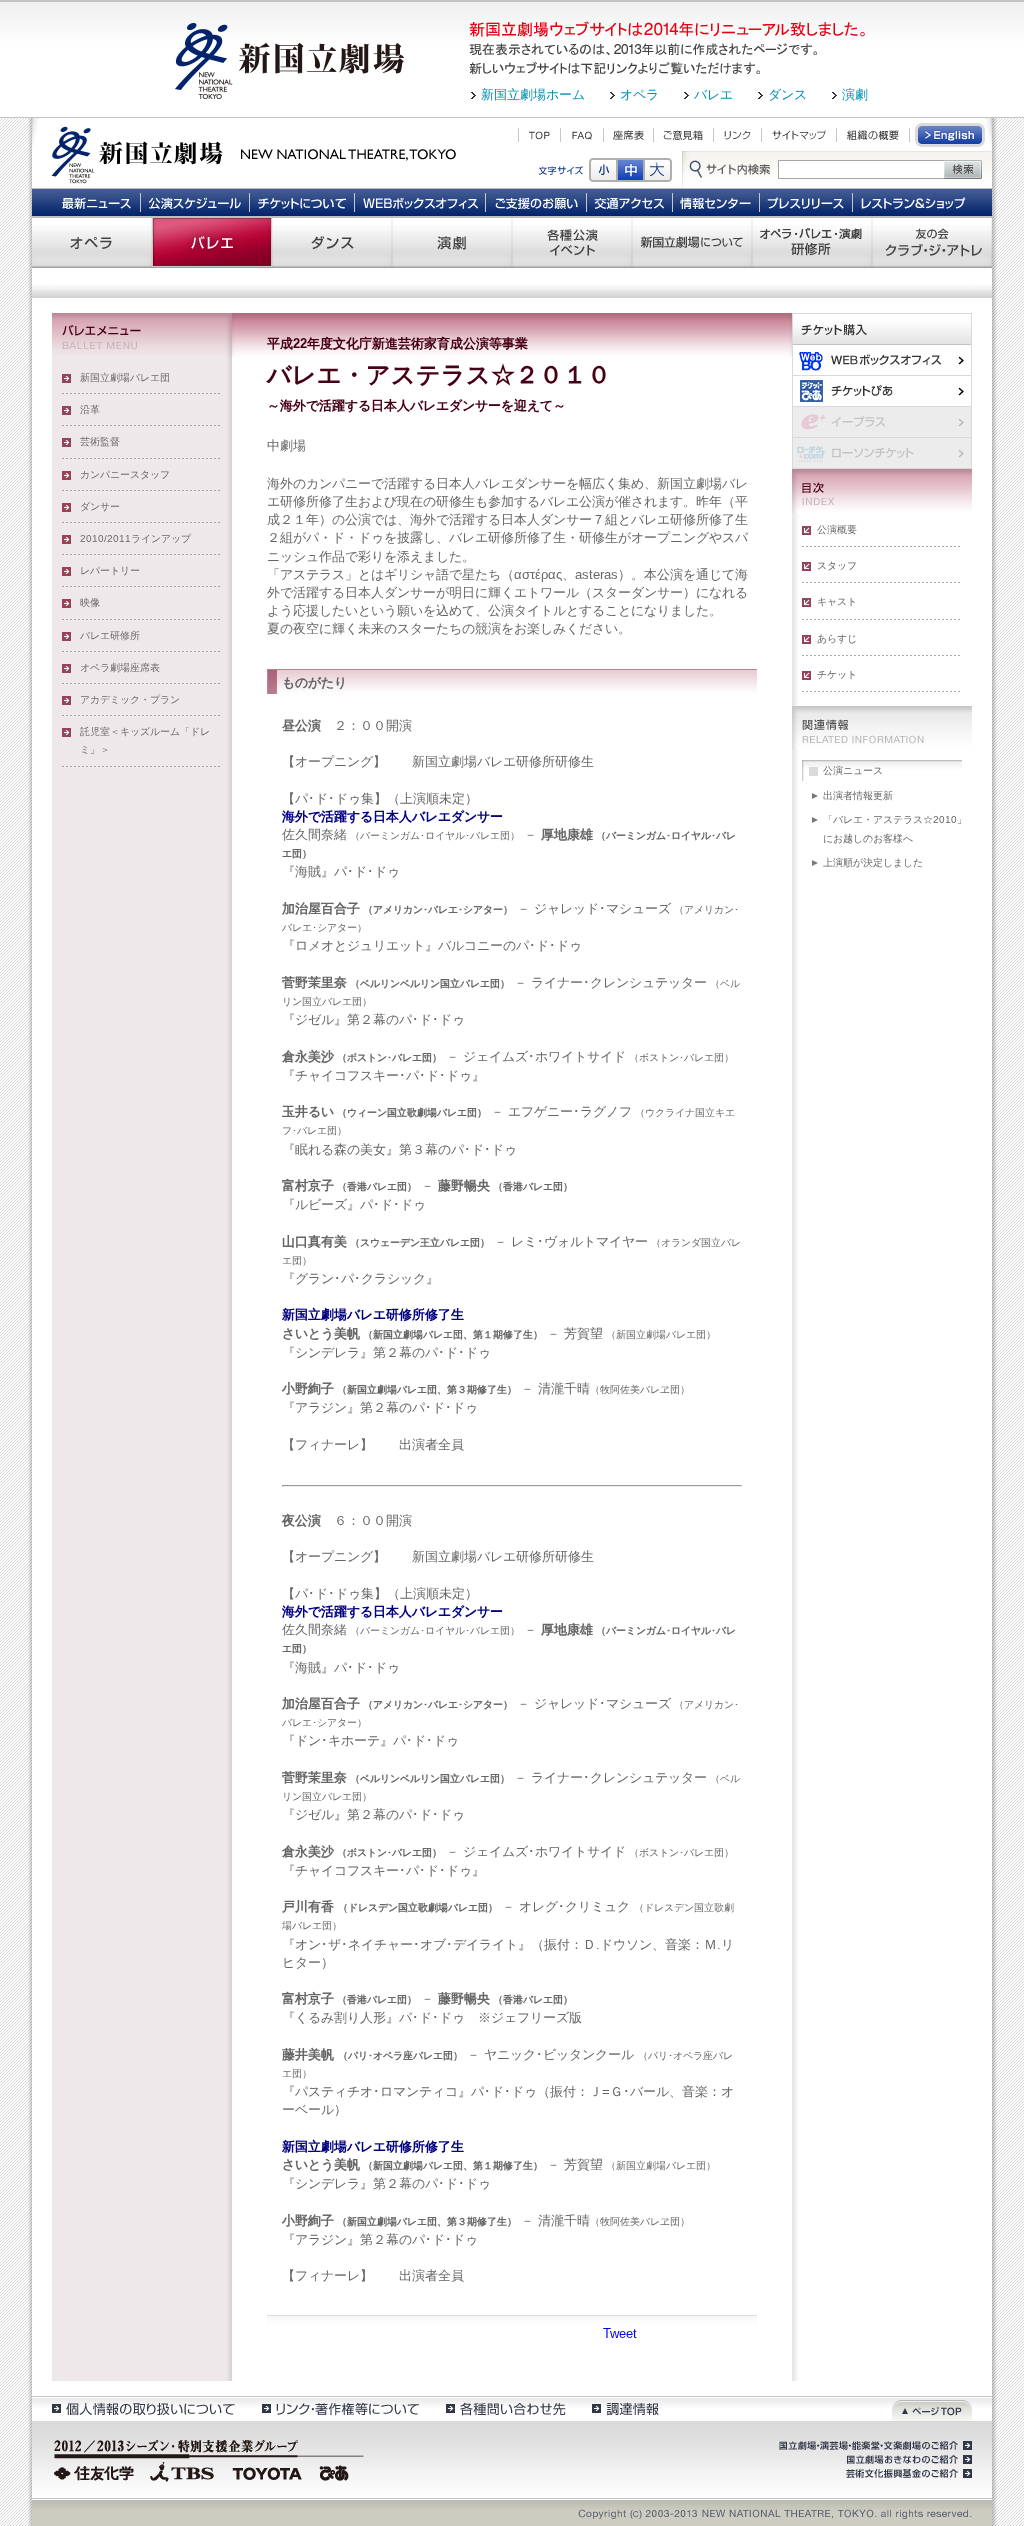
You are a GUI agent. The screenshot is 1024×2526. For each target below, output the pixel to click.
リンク (737, 135)
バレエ (713, 94)
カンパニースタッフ (125, 474)
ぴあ (882, 390)
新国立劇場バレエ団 (125, 377)
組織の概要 (873, 135)
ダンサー (100, 506)
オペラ (639, 94)
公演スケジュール (194, 202)
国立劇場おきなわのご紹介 (907, 2460)
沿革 (90, 409)
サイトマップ (799, 135)
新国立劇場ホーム (533, 94)
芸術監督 (100, 441)
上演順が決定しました (873, 862)
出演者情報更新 (858, 795)
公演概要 (837, 529)
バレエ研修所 (110, 635)
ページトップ (932, 2408)
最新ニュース (96, 202)
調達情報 (625, 2408)
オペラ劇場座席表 (120, 667)
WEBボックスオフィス (420, 202)
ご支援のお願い (536, 202)
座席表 (628, 135)
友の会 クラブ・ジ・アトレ (932, 242)
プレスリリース (806, 202)
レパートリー (110, 570)
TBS (182, 2471)
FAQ (582, 135)
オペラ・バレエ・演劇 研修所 (812, 242)
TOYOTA (268, 2471)
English (951, 135)
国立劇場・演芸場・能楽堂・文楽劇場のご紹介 (873, 2446)
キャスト (837, 601)
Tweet (620, 2333)
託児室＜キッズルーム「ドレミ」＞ (145, 740)
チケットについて (301, 202)
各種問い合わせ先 (504, 2408)
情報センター (716, 202)
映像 (90, 602)
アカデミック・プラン (130, 699)
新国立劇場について (692, 242)
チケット (837, 674)
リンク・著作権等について (339, 2408)
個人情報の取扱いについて (142, 2408)
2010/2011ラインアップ (135, 538)
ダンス (787, 94)
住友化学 (96, 2471)
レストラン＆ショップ (914, 202)
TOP (539, 135)
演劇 (855, 94)
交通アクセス (630, 202)
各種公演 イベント (572, 242)
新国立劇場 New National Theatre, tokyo (254, 153)
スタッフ (837, 565)
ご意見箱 (683, 135)
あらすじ (837, 638)
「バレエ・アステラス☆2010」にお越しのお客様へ (895, 828)
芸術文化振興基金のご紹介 (907, 2474)
